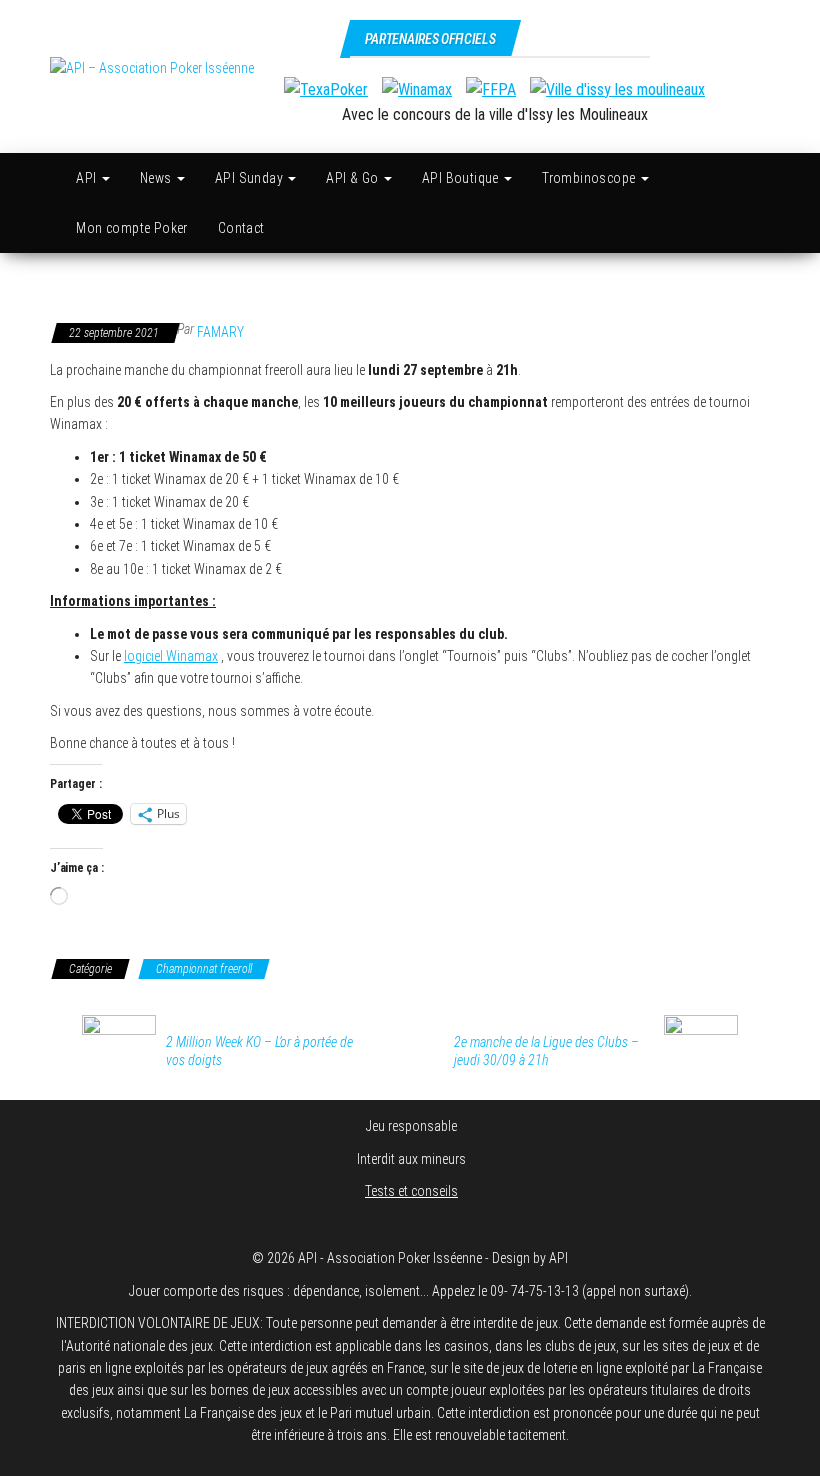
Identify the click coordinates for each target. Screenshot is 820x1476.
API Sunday (250, 178)
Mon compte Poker (131, 228)
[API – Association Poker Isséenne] (50, 178)
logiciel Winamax (171, 656)
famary (220, 332)
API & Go (354, 178)
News (157, 178)
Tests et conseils (411, 1191)
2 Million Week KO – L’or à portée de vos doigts (259, 1051)
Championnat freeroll (204, 969)
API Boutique (462, 178)
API (88, 178)
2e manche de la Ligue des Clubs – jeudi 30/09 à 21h (546, 1051)
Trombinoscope (590, 178)
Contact (241, 228)
